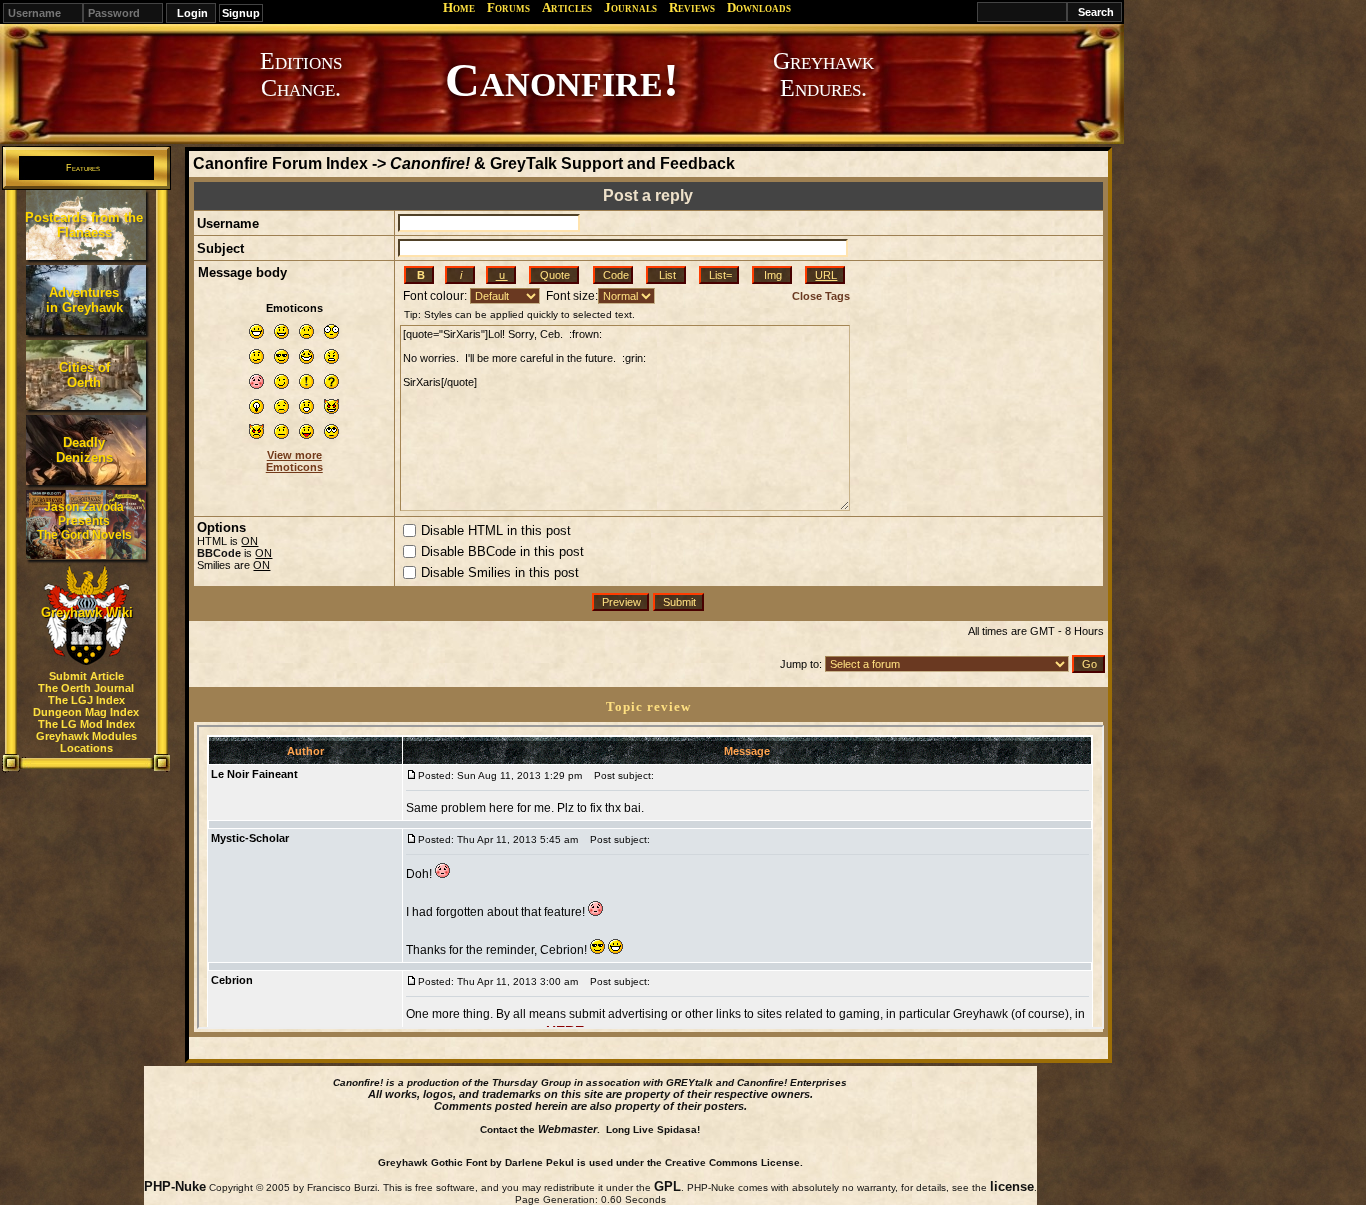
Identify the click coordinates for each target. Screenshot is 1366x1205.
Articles (567, 7)
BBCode (219, 553)
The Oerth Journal (86, 688)
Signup (241, 13)
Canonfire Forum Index (280, 163)
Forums (508, 7)
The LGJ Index (86, 700)
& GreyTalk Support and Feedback (562, 163)
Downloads (759, 7)
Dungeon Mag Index (86, 712)
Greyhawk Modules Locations (86, 742)
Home (459, 7)
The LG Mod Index (86, 724)
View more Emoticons (294, 461)
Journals (630, 7)
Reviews (692, 7)
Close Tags (821, 296)
